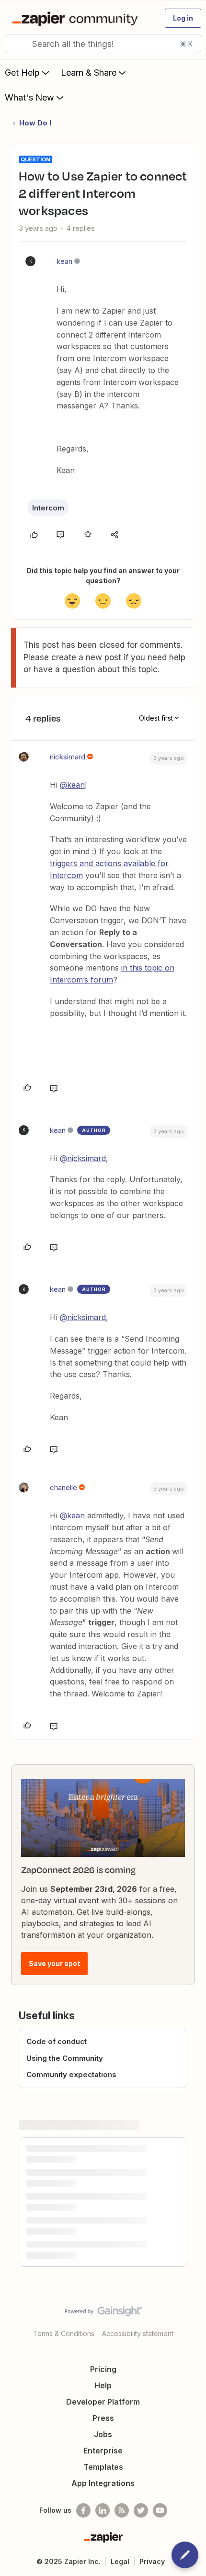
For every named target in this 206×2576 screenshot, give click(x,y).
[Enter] (16, 44)
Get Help (22, 73)
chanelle (63, 1487)
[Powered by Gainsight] (103, 2314)
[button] (183, 18)
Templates (103, 2467)
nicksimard (68, 757)
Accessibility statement (138, 2333)
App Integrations (103, 2483)
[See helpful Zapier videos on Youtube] (160, 2510)
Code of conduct (57, 2041)
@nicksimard (83, 1158)
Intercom (48, 508)
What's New (29, 97)
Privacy (152, 2561)
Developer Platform (103, 2402)
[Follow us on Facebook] (83, 2510)
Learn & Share (89, 73)
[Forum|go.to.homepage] (77, 18)
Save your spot (54, 1963)
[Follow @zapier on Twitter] (141, 2510)
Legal (120, 2561)
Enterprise (103, 2451)
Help (103, 2385)
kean (64, 261)
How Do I (35, 123)
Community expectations (71, 2074)
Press (103, 2418)
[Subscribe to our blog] (122, 2510)
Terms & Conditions (64, 2333)
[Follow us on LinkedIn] (103, 2510)
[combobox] (103, 44)
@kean (72, 785)
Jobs (103, 2434)
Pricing (103, 2369)
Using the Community (65, 2058)
